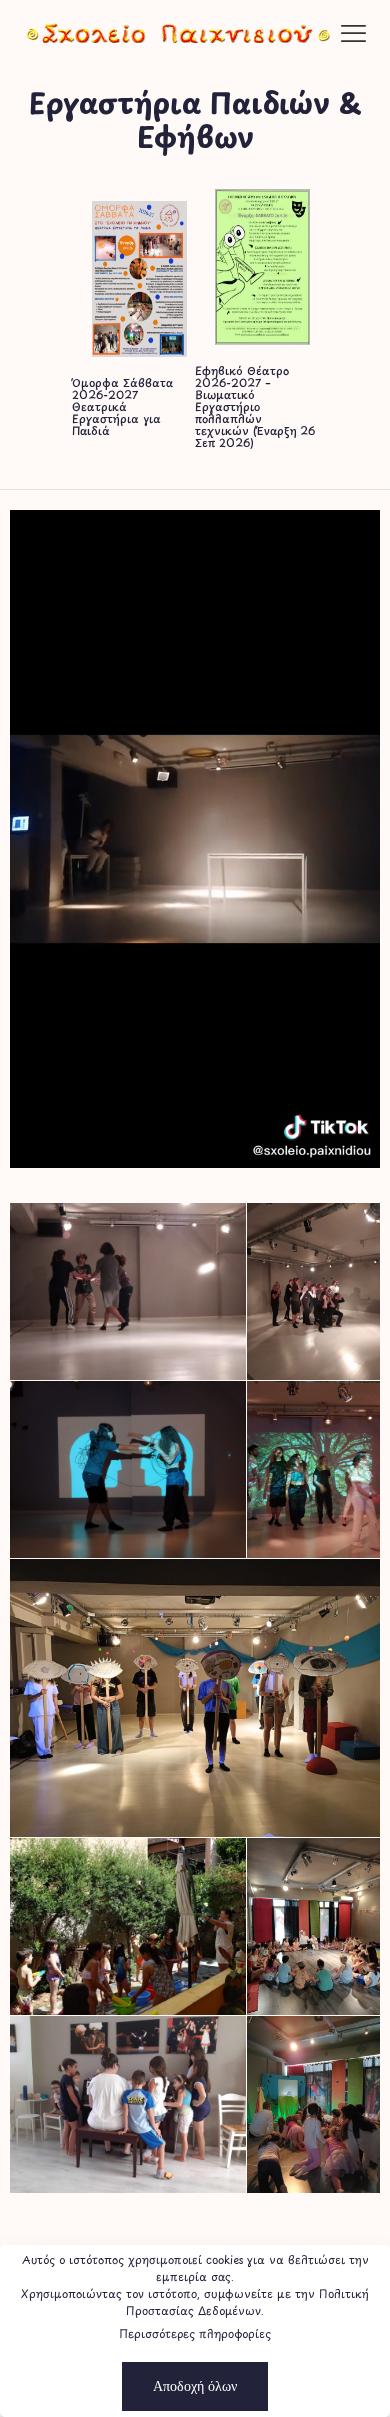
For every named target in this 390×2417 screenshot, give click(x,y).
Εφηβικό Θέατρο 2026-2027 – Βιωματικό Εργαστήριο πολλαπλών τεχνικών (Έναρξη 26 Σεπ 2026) (255, 406)
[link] (139, 279)
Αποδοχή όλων (195, 2386)
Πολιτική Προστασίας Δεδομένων (247, 2302)
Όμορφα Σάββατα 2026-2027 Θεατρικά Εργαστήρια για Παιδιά (122, 406)
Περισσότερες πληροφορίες (195, 2333)
